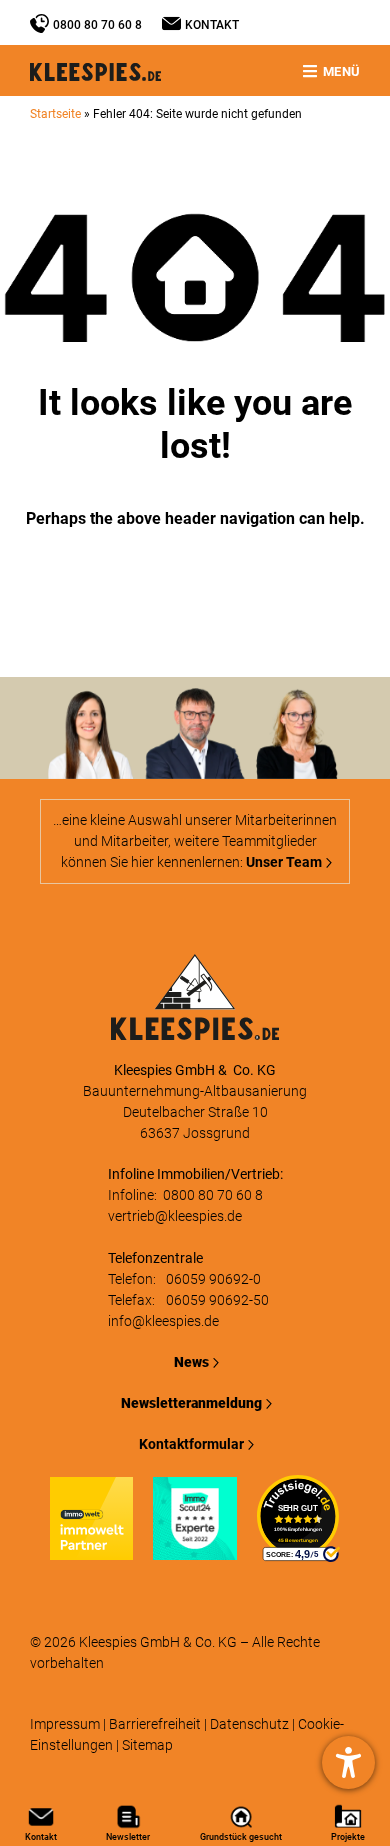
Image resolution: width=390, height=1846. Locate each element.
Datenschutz (249, 1724)
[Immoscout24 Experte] (194, 1549)
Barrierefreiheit (155, 1724)
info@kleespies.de (163, 1321)
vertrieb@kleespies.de (175, 1216)
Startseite (55, 114)
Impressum (65, 1724)
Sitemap (147, 1745)
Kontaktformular (191, 1444)
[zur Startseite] (195, 1029)
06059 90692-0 (213, 1279)
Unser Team (284, 862)
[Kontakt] (171, 23)
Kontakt (212, 25)
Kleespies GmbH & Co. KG (158, 1642)
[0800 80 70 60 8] (39, 23)
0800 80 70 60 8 (97, 25)
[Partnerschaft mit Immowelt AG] (91, 1549)
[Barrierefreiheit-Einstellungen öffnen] (348, 1762)
